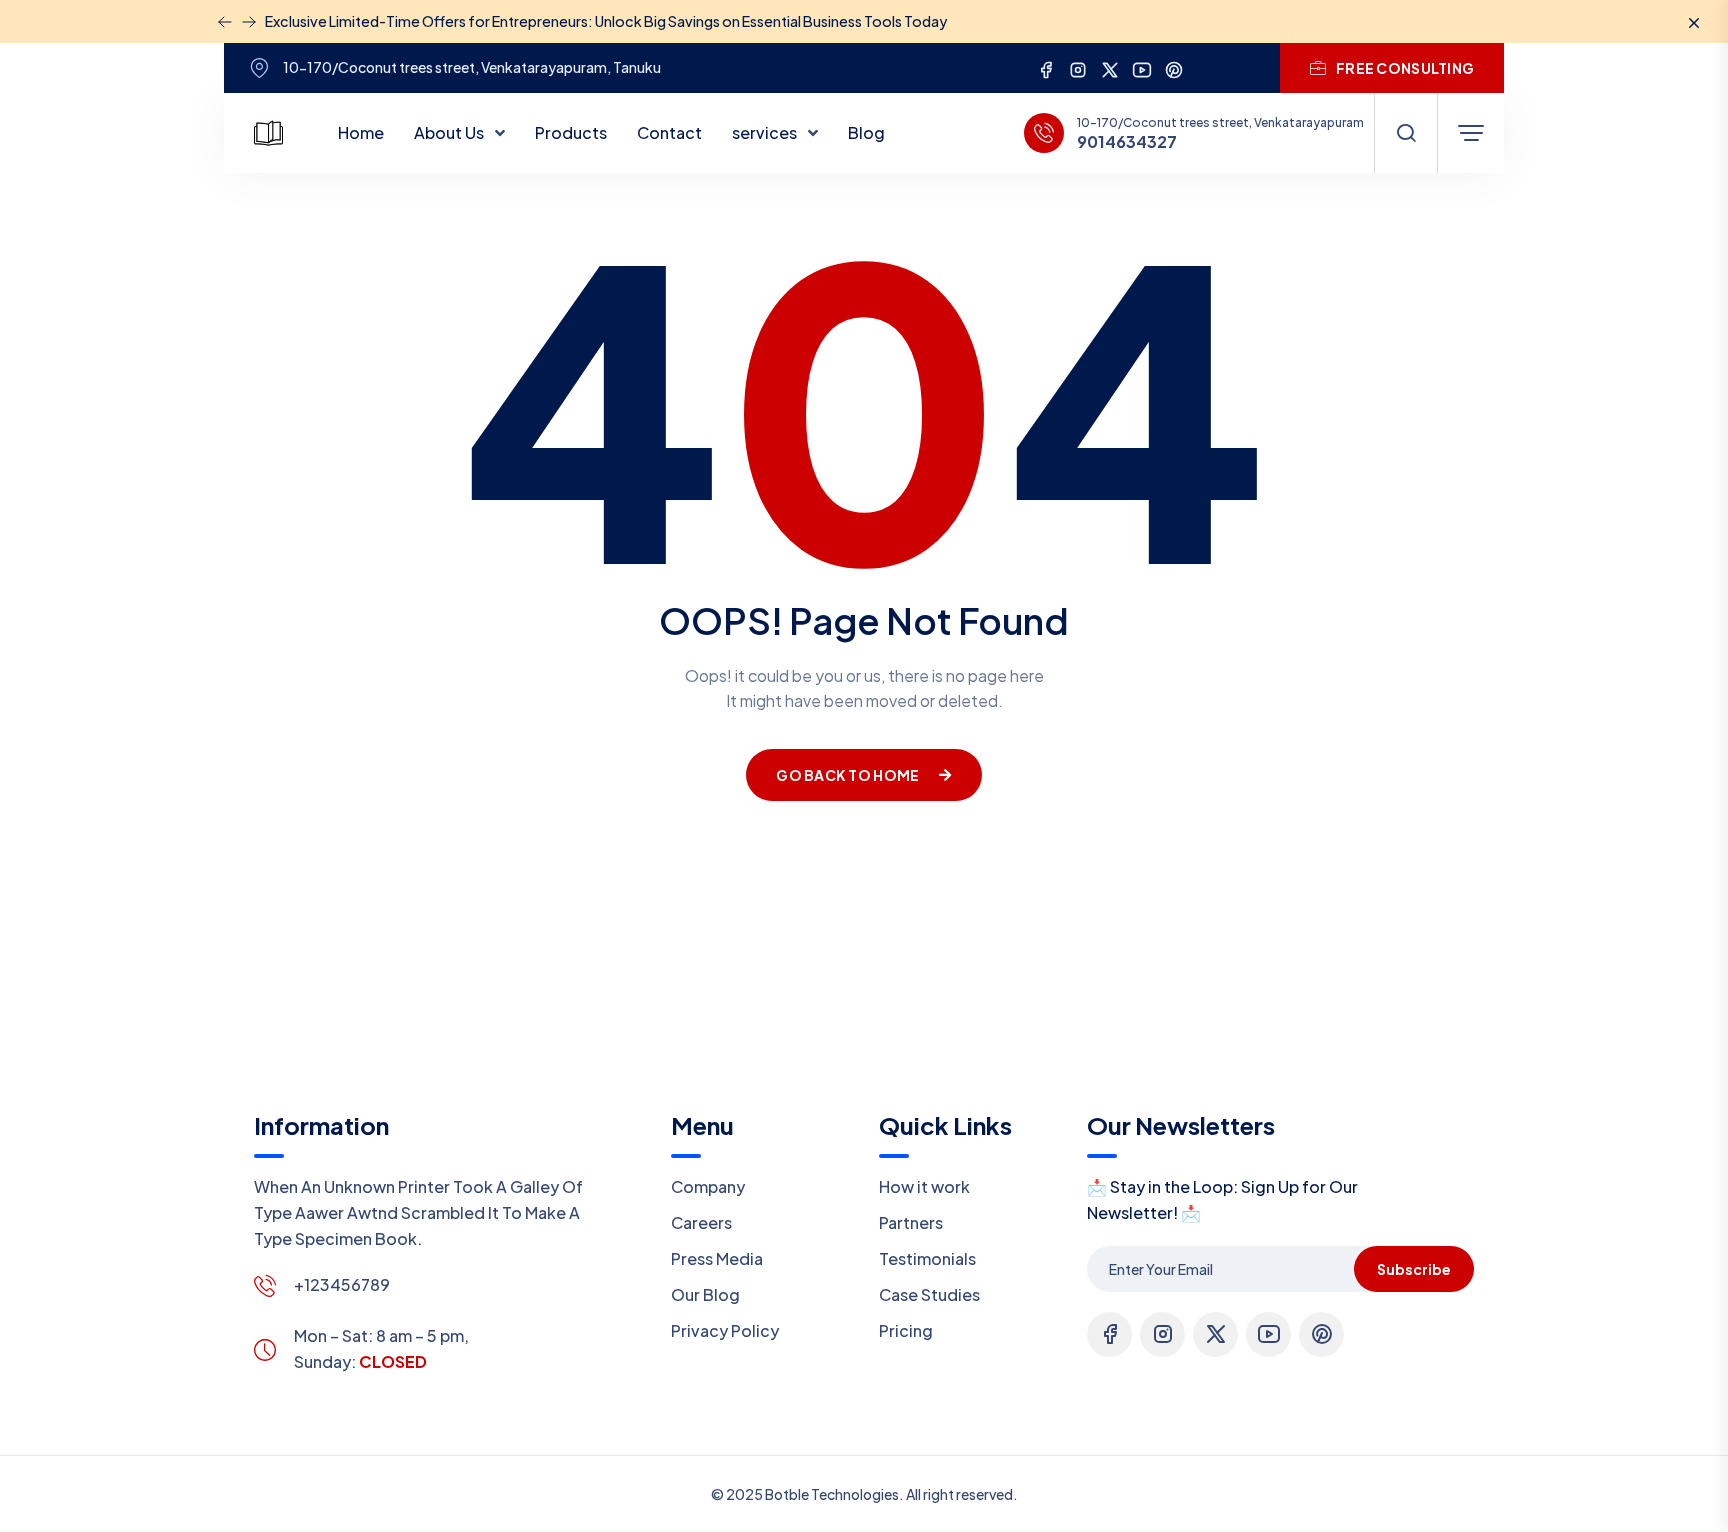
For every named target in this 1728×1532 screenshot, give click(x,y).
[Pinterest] (1174, 67)
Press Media (717, 1258)
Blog (866, 132)
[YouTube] (1142, 67)
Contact (669, 132)
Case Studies (929, 1294)
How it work (924, 1186)
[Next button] (225, 22)
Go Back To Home (847, 775)
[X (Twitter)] (1110, 67)
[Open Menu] (1471, 133)
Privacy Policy (725, 1330)
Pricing (906, 1330)
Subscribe (1414, 1269)
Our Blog (705, 1294)
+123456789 (342, 1284)
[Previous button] (249, 22)
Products (571, 132)
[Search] (1406, 133)
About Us (450, 132)
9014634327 (1127, 142)
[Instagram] (1078, 67)
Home (361, 132)
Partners (911, 1222)
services (766, 132)
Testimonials (927, 1258)
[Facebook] (1046, 67)
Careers (701, 1222)
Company (708, 1186)
